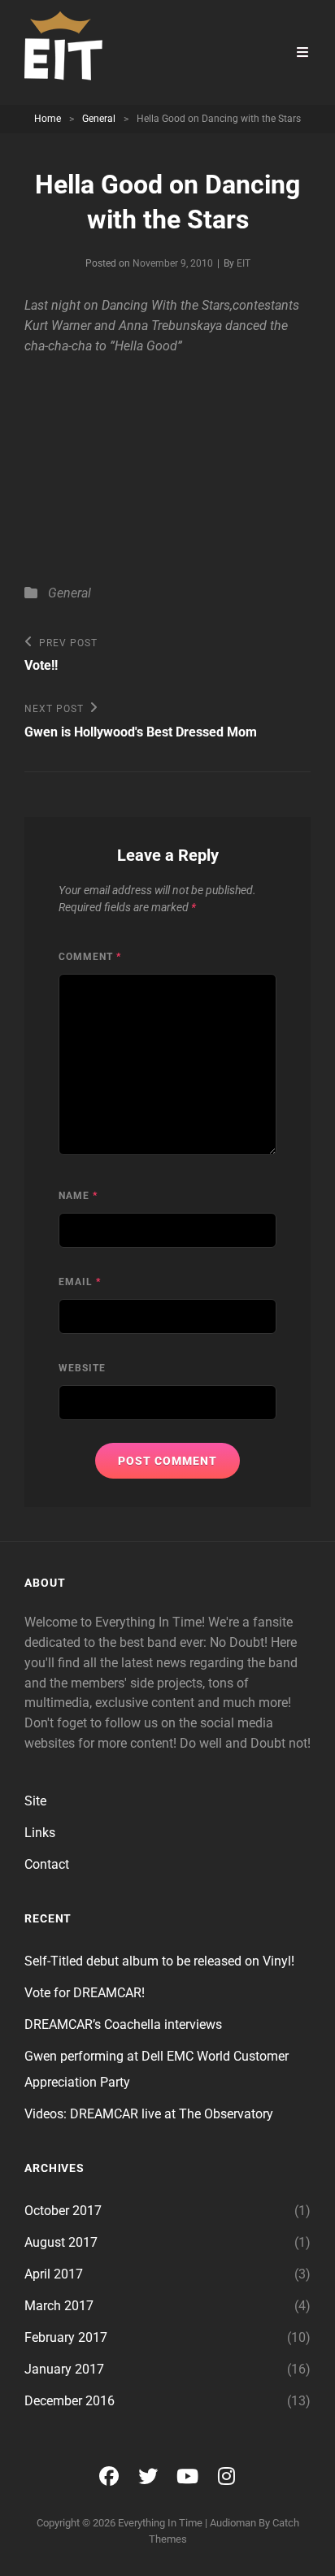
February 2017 (66, 2337)
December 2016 (70, 2401)
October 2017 (63, 2211)
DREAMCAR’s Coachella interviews (123, 2024)
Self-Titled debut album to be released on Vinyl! (159, 1961)
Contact (47, 1864)
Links (40, 1833)
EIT (244, 263)
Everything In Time (160, 2523)
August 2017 (61, 2242)
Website (82, 1368)
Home (48, 119)
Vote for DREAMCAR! (85, 1993)
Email (80, 1282)
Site (35, 1801)
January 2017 (64, 2369)
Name (78, 1196)
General (99, 119)
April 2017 (54, 2274)
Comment (90, 957)
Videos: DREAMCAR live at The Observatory (149, 2114)
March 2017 (59, 2306)
